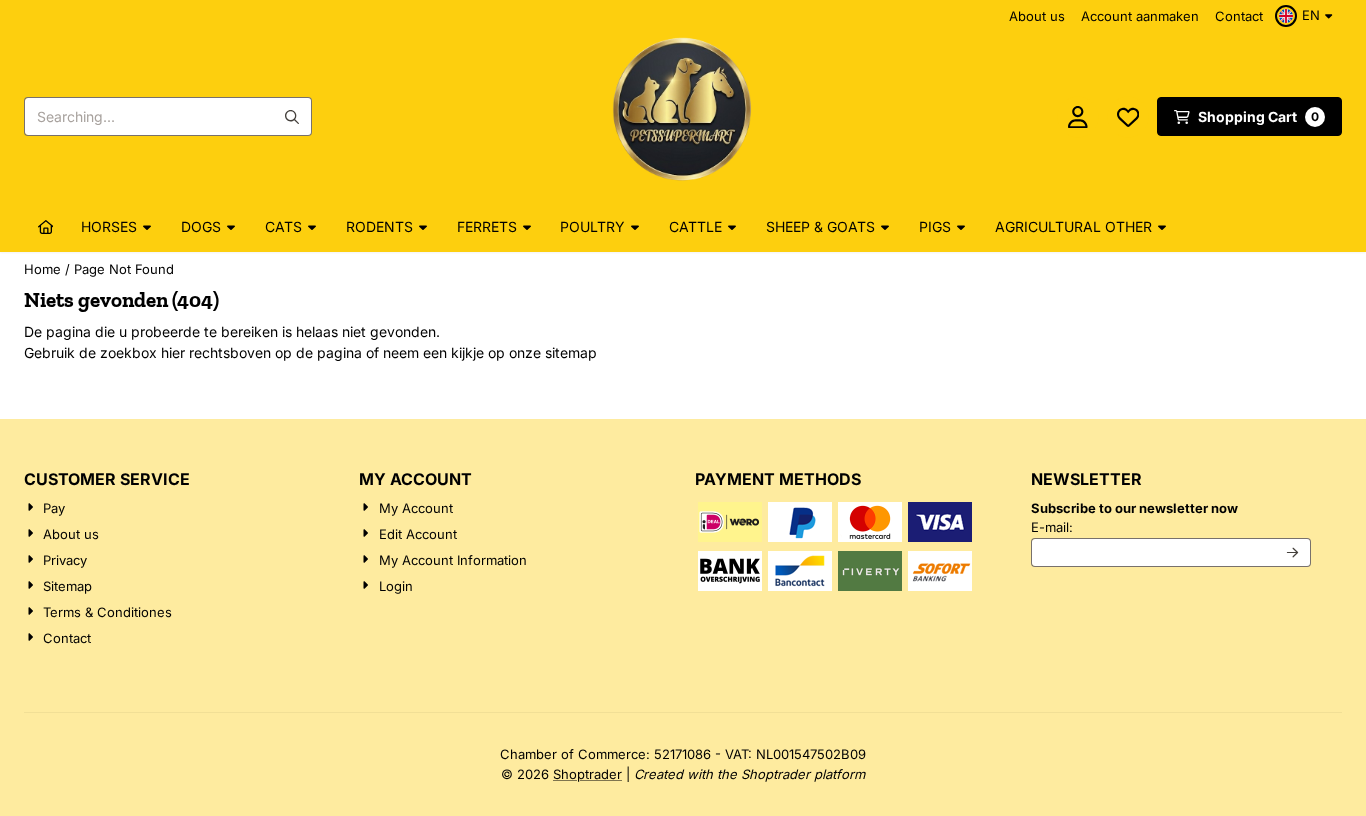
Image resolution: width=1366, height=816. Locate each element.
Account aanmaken (1140, 16)
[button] (1306, 16)
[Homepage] (46, 227)
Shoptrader (587, 774)
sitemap (571, 352)
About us (1037, 16)
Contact (1239, 16)
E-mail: (1171, 526)
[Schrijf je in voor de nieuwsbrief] (1293, 553)
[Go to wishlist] (1128, 117)
